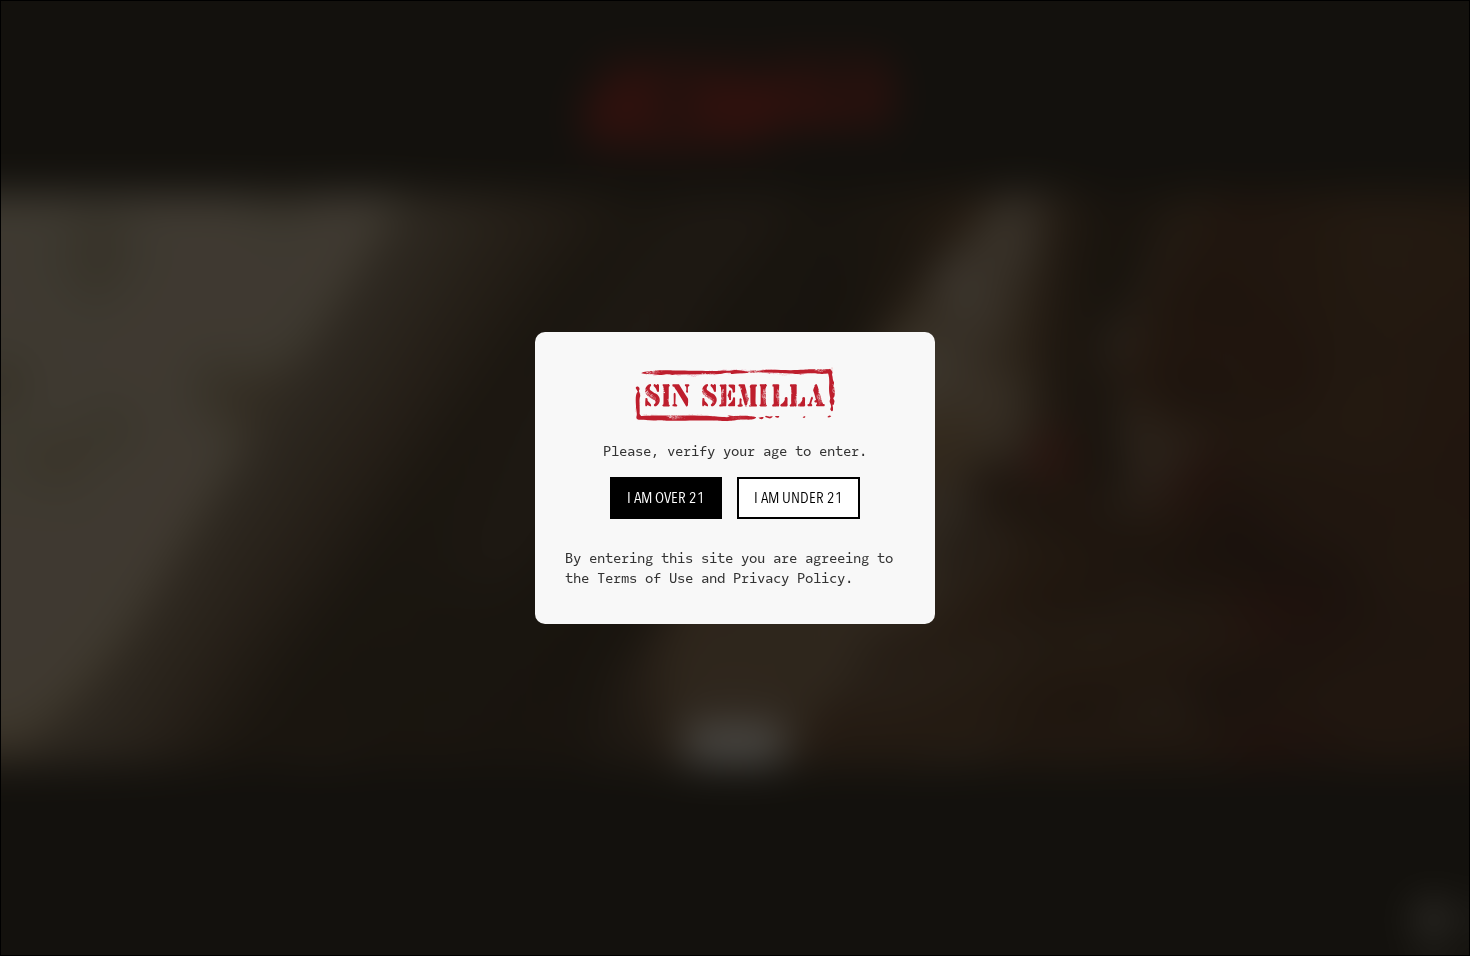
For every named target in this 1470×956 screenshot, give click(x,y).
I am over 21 (666, 498)
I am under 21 (798, 498)
